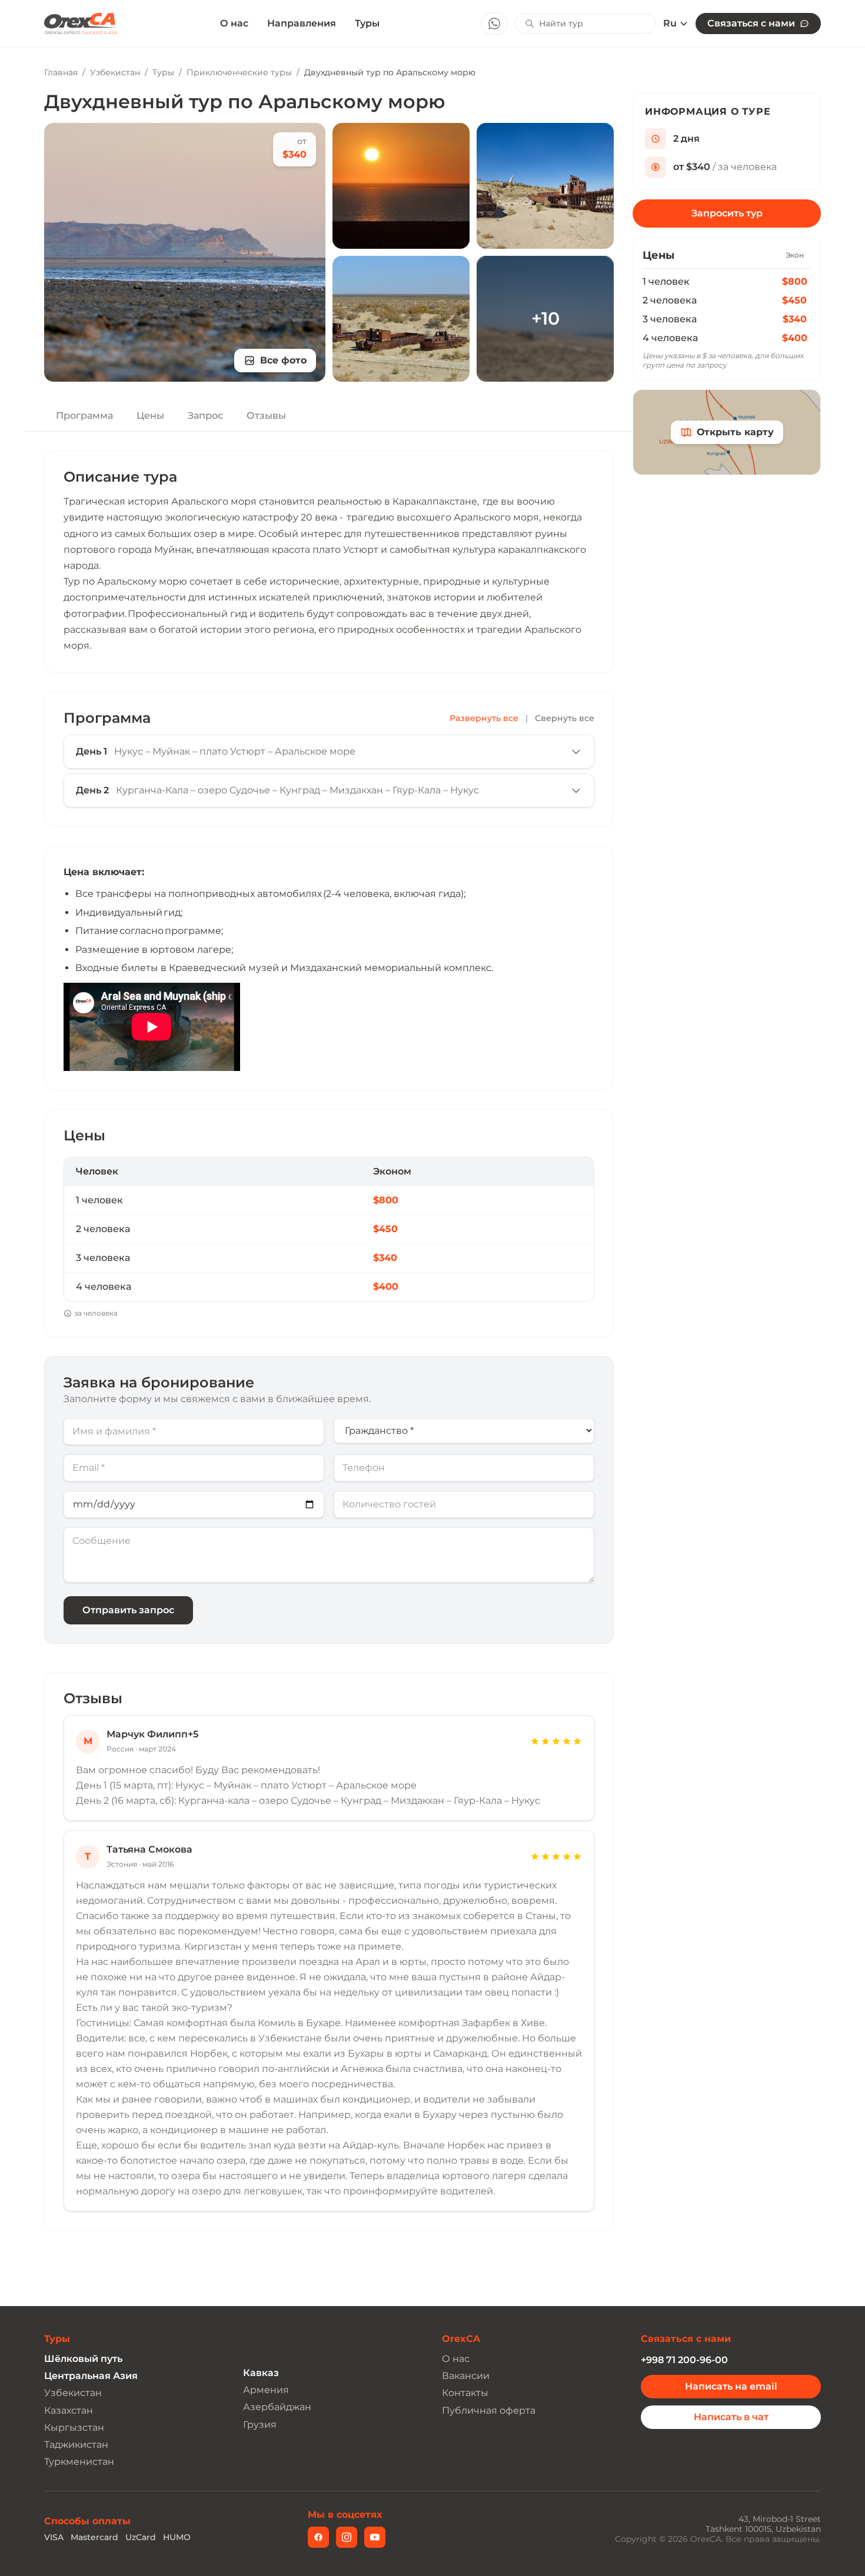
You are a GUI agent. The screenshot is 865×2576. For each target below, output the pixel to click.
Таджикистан (76, 2445)
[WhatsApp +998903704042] (494, 24)
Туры (367, 23)
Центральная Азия (91, 2376)
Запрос (205, 416)
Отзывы (266, 416)
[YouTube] (375, 2537)
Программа (84, 416)
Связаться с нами (751, 23)
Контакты (465, 2393)
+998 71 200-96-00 (684, 2360)
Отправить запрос (128, 1610)
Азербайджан (277, 2407)
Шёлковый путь (83, 2359)
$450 (794, 300)
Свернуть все (565, 718)
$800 (795, 281)
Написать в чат (731, 2417)
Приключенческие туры (239, 72)
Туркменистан (79, 2462)
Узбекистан (115, 72)
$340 (795, 319)
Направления (302, 23)
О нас (234, 24)
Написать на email (731, 2386)
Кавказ (261, 2373)
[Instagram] (347, 2537)
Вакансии (466, 2376)
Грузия (260, 2425)
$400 (795, 338)
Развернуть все (484, 718)
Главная (61, 72)
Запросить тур (727, 213)
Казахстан (69, 2410)
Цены (150, 416)
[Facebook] (318, 2537)
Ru (670, 24)
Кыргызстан (74, 2427)
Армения (266, 2390)
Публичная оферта (489, 2410)
